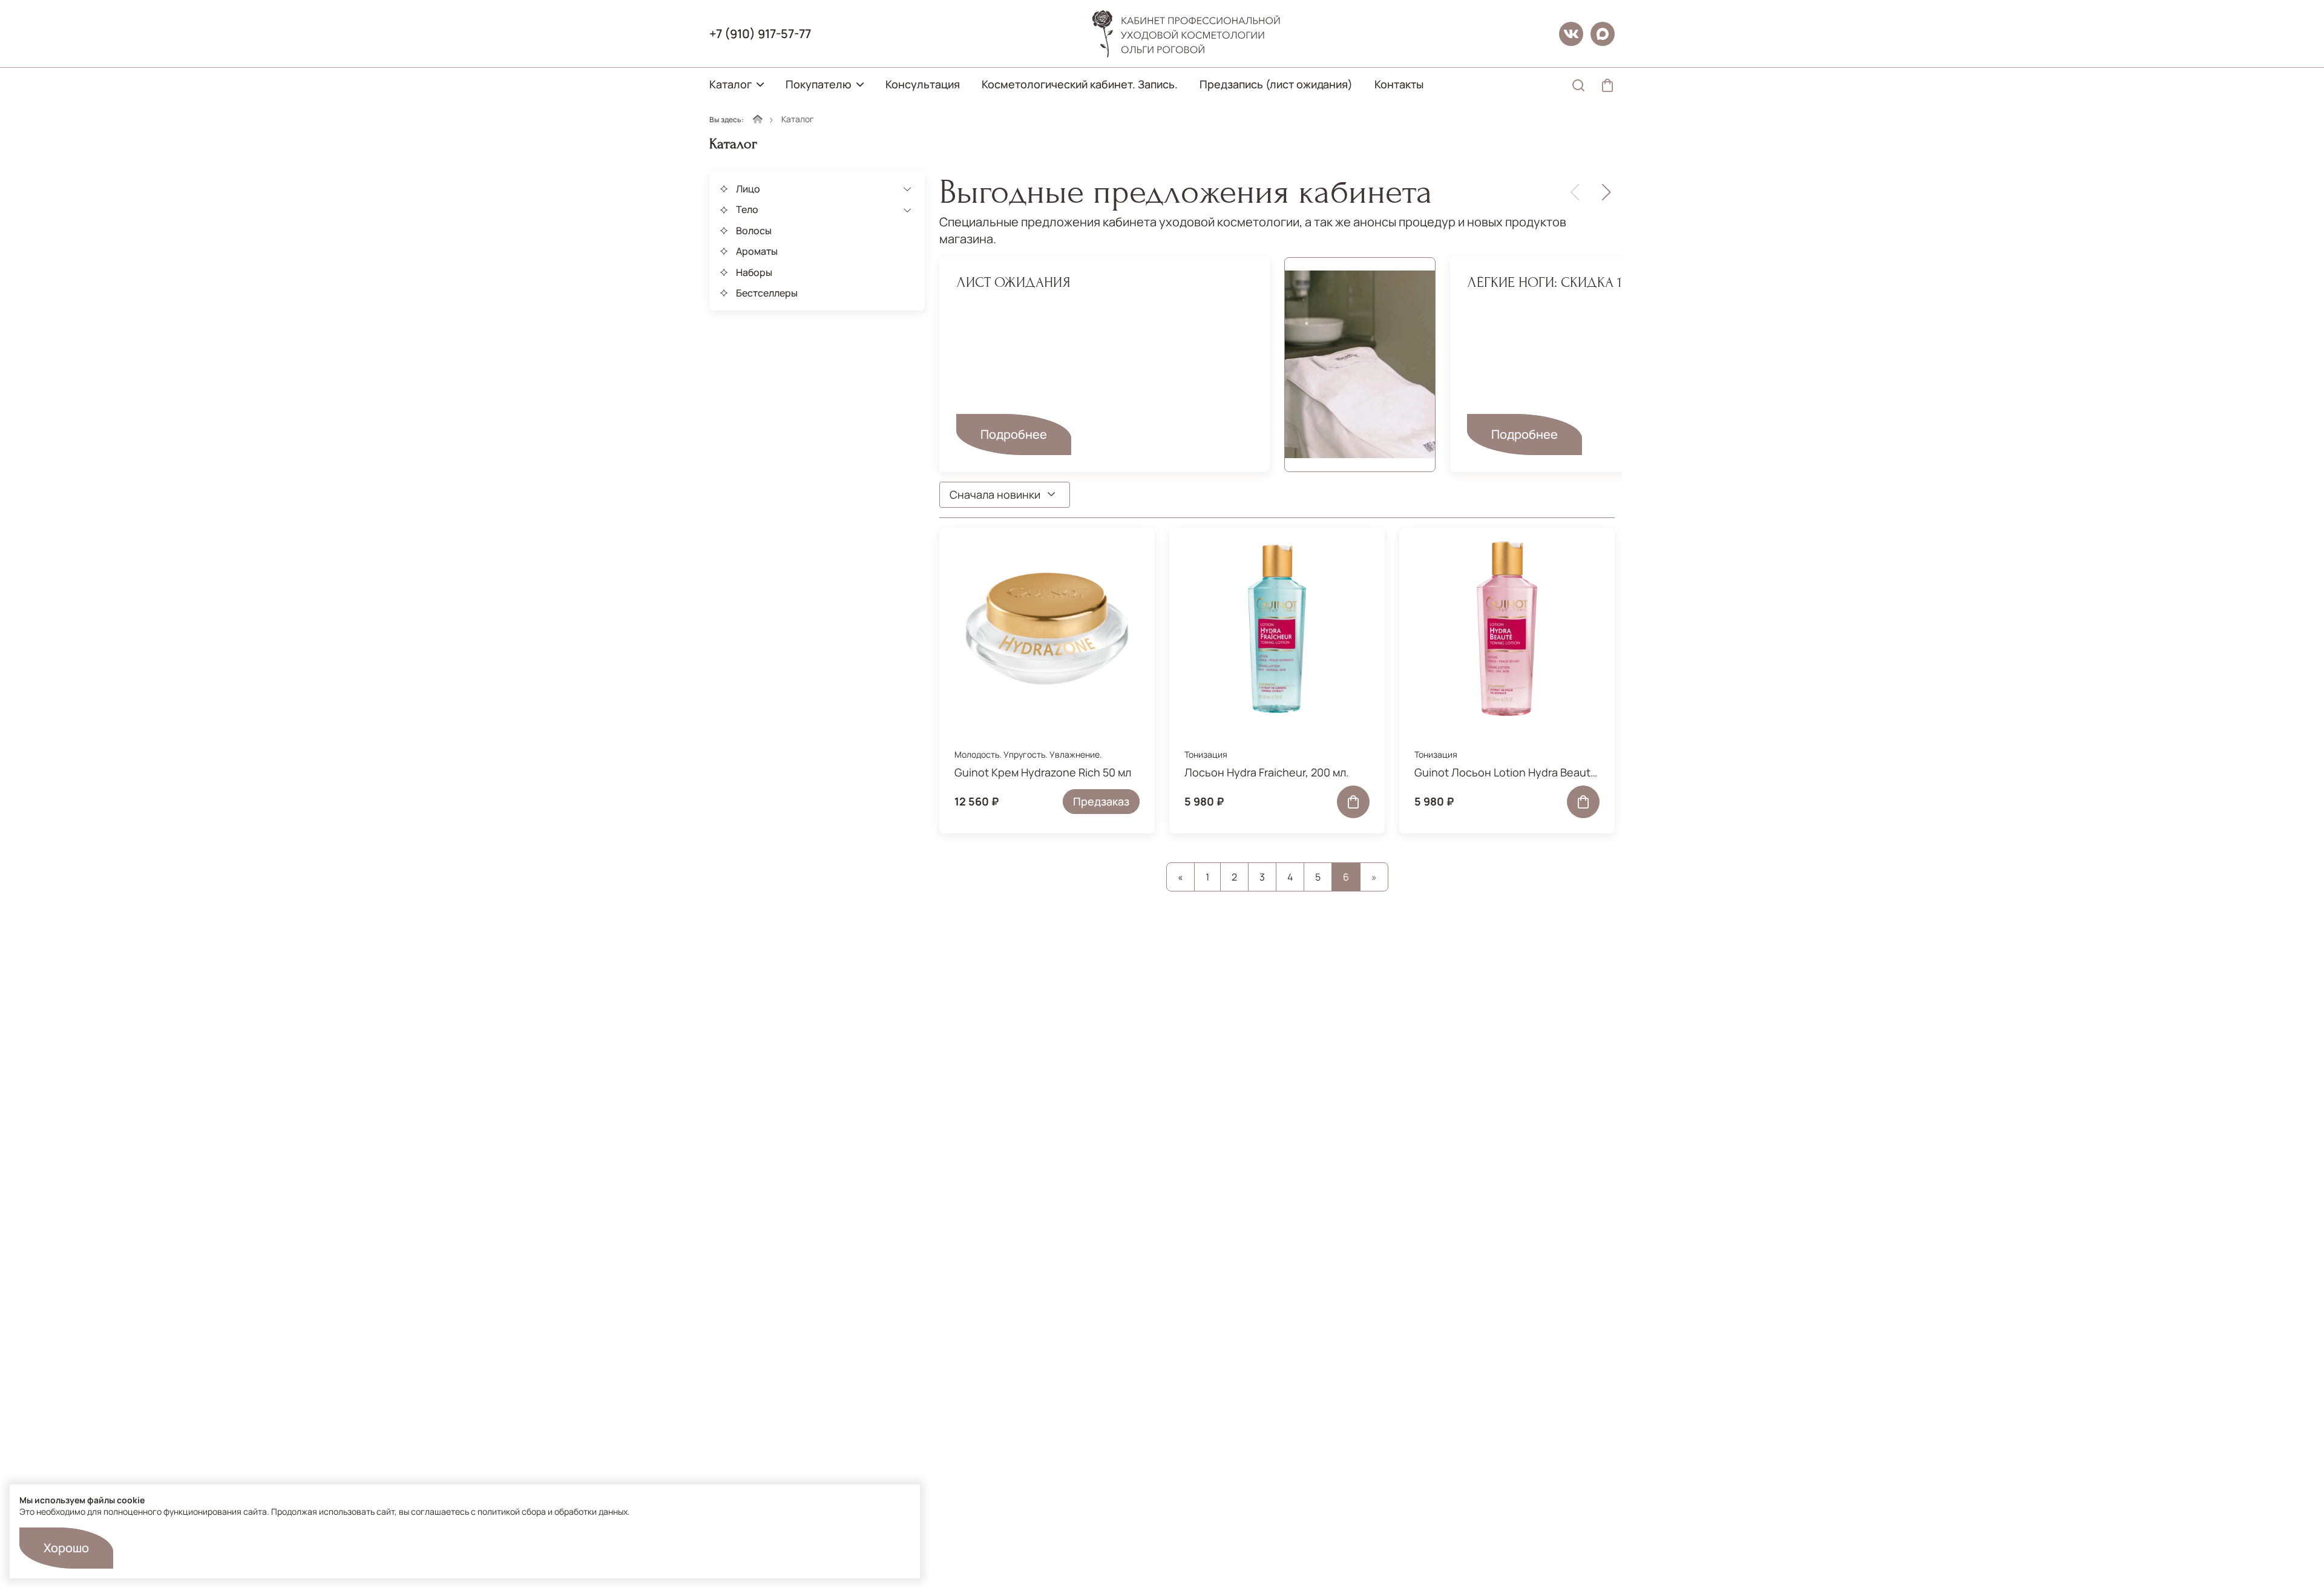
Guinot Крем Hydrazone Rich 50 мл (1043, 772)
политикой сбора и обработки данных (553, 1511)
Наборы (754, 272)
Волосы (754, 231)
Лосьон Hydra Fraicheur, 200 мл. (1267, 772)
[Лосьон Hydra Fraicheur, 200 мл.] (1277, 629)
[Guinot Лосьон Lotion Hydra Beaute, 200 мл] (1507, 629)
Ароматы (757, 251)
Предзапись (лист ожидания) (1276, 84)
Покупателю (819, 84)
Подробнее (1014, 434)
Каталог (730, 84)
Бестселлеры (767, 293)
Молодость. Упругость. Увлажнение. (1028, 754)
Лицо (748, 189)
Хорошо (66, 1548)
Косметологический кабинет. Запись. (1080, 84)
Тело (747, 209)
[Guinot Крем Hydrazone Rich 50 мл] (1047, 629)
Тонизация (1206, 754)
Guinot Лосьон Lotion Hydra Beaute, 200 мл (1507, 772)
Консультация (923, 84)
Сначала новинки (995, 494)
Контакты (1399, 84)
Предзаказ (1101, 801)
